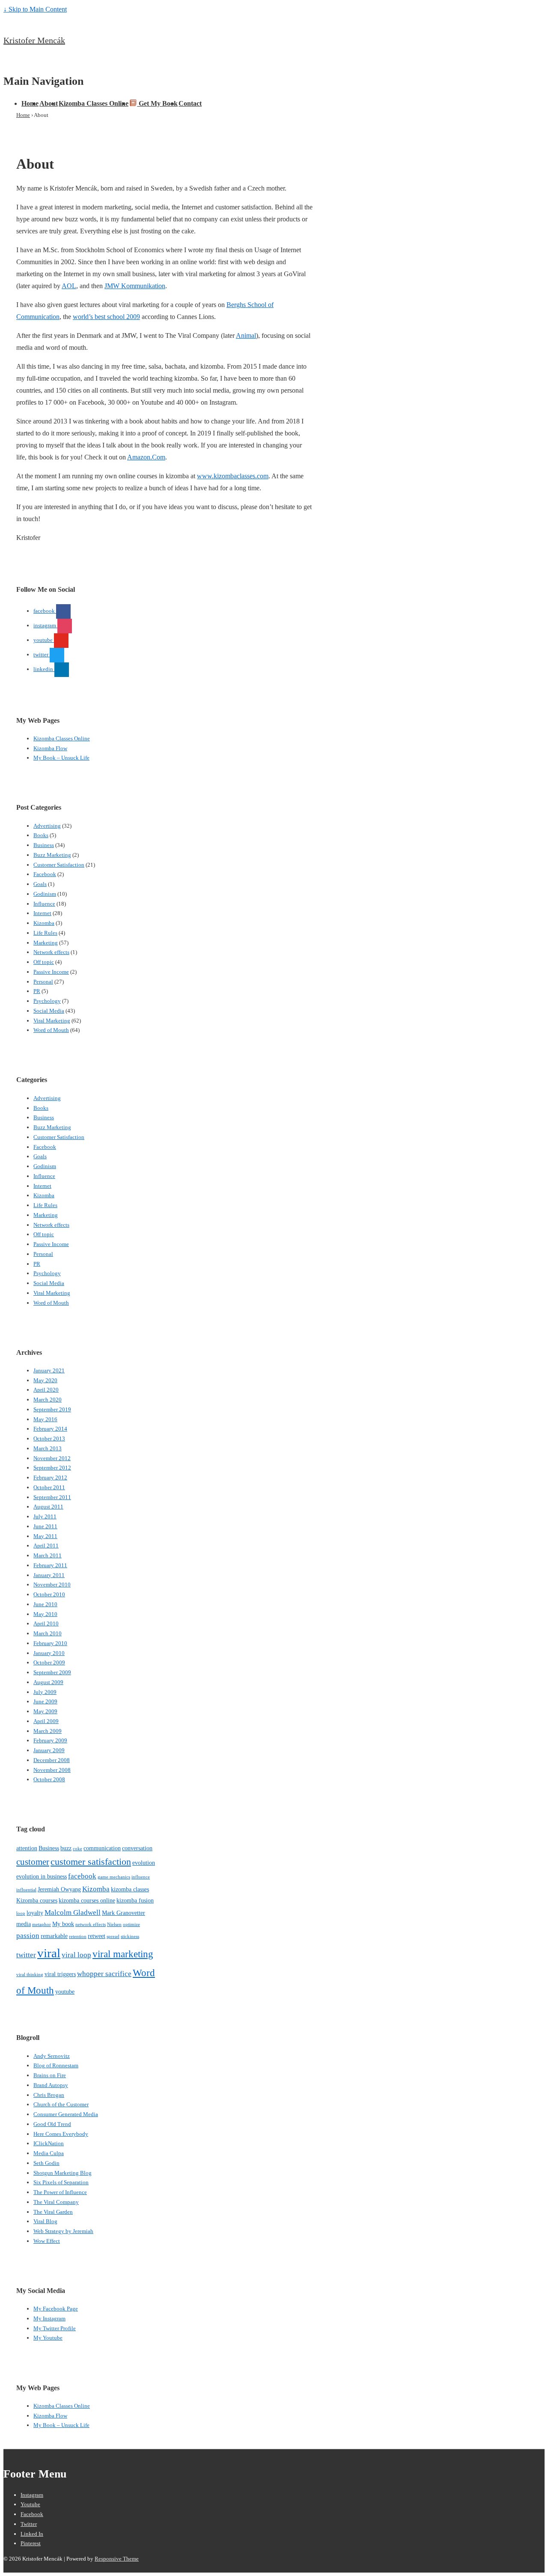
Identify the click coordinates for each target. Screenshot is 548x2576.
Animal (246, 335)
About (49, 103)
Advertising (47, 826)
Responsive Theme (117, 2559)
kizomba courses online (87, 1900)
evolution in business (42, 1876)
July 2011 (45, 1516)
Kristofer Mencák (34, 40)
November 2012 (52, 1458)
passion (28, 1936)
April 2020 (46, 1390)
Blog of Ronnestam (56, 2065)
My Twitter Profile (55, 2328)
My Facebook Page (56, 2309)
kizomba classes (130, 1889)
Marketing (46, 943)
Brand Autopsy (51, 2085)
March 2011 (48, 1555)
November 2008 (52, 1770)
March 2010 (48, 1633)
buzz (66, 1848)
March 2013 (48, 1448)
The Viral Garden (53, 2212)
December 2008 (52, 1760)
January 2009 (49, 1750)
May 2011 (45, 1536)
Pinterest (31, 2543)
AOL (69, 286)
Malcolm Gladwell (73, 1913)
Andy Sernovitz (52, 2056)
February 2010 (50, 1643)
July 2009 (45, 1692)
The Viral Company (56, 2202)
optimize (131, 1925)
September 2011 (52, 1497)
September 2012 (52, 1468)
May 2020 (45, 1380)
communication (102, 1848)
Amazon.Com (146, 457)
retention (78, 1936)
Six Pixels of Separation (61, 2182)
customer (33, 1862)
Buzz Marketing (52, 855)
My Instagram (49, 2318)
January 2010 (49, 1653)
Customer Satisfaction (59, 865)
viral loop (76, 1955)
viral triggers (60, 1974)
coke (77, 1849)
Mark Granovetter (124, 1913)
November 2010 (52, 1585)
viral (49, 1953)
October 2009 (49, 1662)
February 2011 (50, 1565)
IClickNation (49, 2143)
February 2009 (50, 1740)
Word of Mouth (51, 1030)
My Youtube (48, 2338)
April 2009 (46, 1721)
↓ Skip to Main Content (35, 9)
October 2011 (49, 1487)
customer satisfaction (91, 1862)
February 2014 (50, 1429)
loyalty (35, 1913)
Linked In (32, 2534)
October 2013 (49, 1439)
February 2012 (50, 1477)
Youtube (30, 2504)
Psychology (47, 1001)
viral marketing (123, 1954)
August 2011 (48, 1507)
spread (113, 1936)
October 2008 (49, 1779)
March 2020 (48, 1400)
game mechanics (114, 1877)
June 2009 (45, 1701)
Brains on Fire (50, 2075)
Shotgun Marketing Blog (63, 2173)
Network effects (51, 952)
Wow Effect (47, 2241)
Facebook (45, 874)
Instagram (32, 2495)
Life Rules (45, 933)
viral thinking (30, 1975)
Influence (44, 904)
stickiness (130, 1936)
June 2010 (45, 1604)
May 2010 (45, 1614)
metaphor (42, 1925)
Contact (190, 103)
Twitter (29, 2524)
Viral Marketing (52, 1021)
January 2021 (49, 1370)
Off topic (44, 962)
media (24, 1924)
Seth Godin (46, 2163)
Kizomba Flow (50, 748)
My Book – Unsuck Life (61, 758)
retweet (97, 1936)
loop (21, 1913)
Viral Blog (45, 2221)
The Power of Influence (60, 2192)
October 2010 (49, 1594)
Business (44, 845)
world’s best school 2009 (106, 317)
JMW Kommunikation (135, 286)
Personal (43, 982)
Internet (42, 913)
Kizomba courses (37, 1900)
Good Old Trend (52, 2124)
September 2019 (52, 1409)
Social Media (49, 1011)
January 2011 (49, 1575)
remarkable (54, 1936)
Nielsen (114, 1925)
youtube (65, 1992)
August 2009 (48, 1682)
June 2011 (45, 1526)
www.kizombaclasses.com (233, 476)
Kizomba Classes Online (94, 103)
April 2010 (46, 1623)
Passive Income (51, 972)
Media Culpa (49, 2153)
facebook (82, 1876)
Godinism (45, 894)
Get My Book (157, 103)
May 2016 (45, 1419)
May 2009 (45, 1711)
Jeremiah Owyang (59, 1889)
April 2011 (46, 1546)
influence (141, 1877)
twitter (26, 1955)
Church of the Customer (61, 2104)
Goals (40, 884)
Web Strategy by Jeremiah (63, 2231)
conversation (137, 1848)
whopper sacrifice (104, 1974)
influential (26, 1890)
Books (41, 835)
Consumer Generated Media (66, 2114)
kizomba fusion (135, 1900)
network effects (91, 1925)
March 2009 (48, 1731)
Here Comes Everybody (61, 2134)
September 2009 (52, 1672)
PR (37, 991)
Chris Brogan (49, 2095)
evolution (144, 1863)
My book (63, 1924)
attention (27, 1848)
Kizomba (44, 923)
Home (30, 103)
